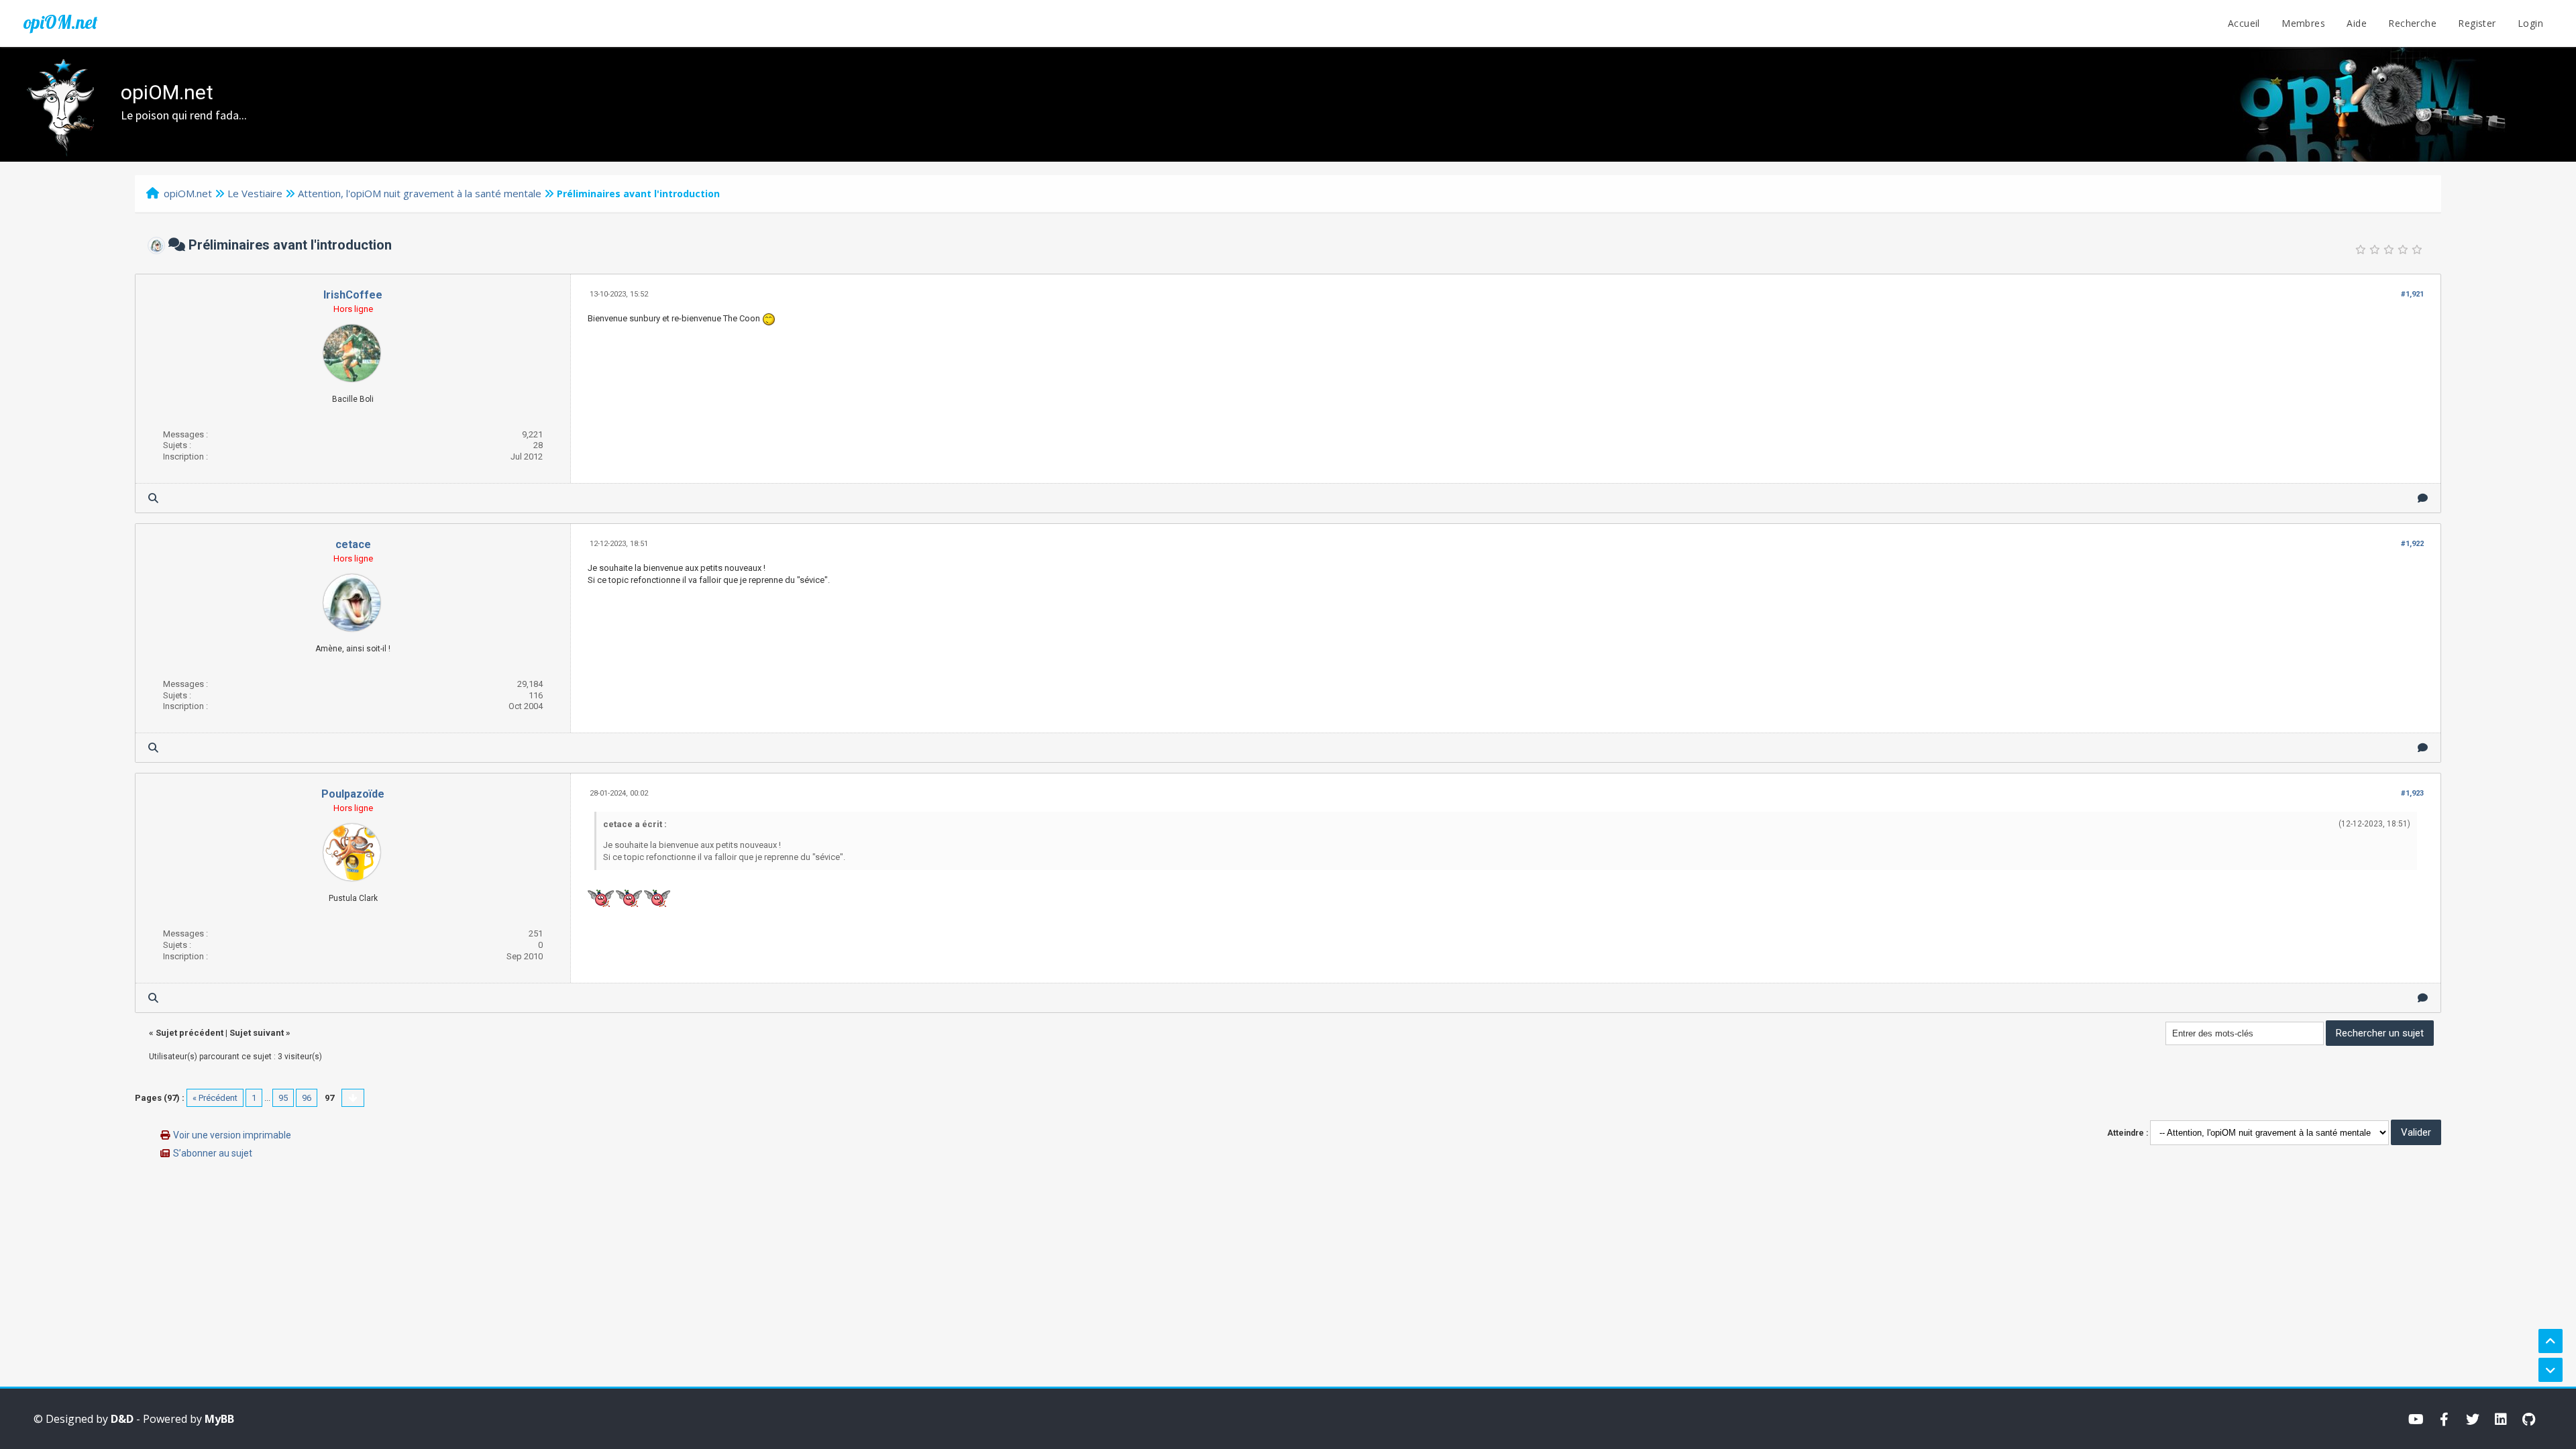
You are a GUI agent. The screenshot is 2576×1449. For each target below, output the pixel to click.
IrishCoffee (353, 295)
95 (283, 1098)
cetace (353, 544)
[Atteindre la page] (353, 1098)
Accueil (2244, 23)
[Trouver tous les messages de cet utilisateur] (153, 498)
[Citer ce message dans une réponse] (2423, 498)
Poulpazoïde (353, 794)
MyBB (219, 1419)
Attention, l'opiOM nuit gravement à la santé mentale (420, 193)
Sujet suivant (257, 1033)
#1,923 (2412, 793)
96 (307, 1098)
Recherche (2412, 23)
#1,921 (2412, 294)
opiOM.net (60, 22)
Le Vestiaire (255, 193)
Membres (2303, 23)
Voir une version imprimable (232, 1135)
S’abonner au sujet (213, 1153)
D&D (122, 1419)
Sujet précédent (190, 1033)
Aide (2357, 23)
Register (2477, 23)
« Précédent (215, 1098)
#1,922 (2412, 544)
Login (2530, 23)
